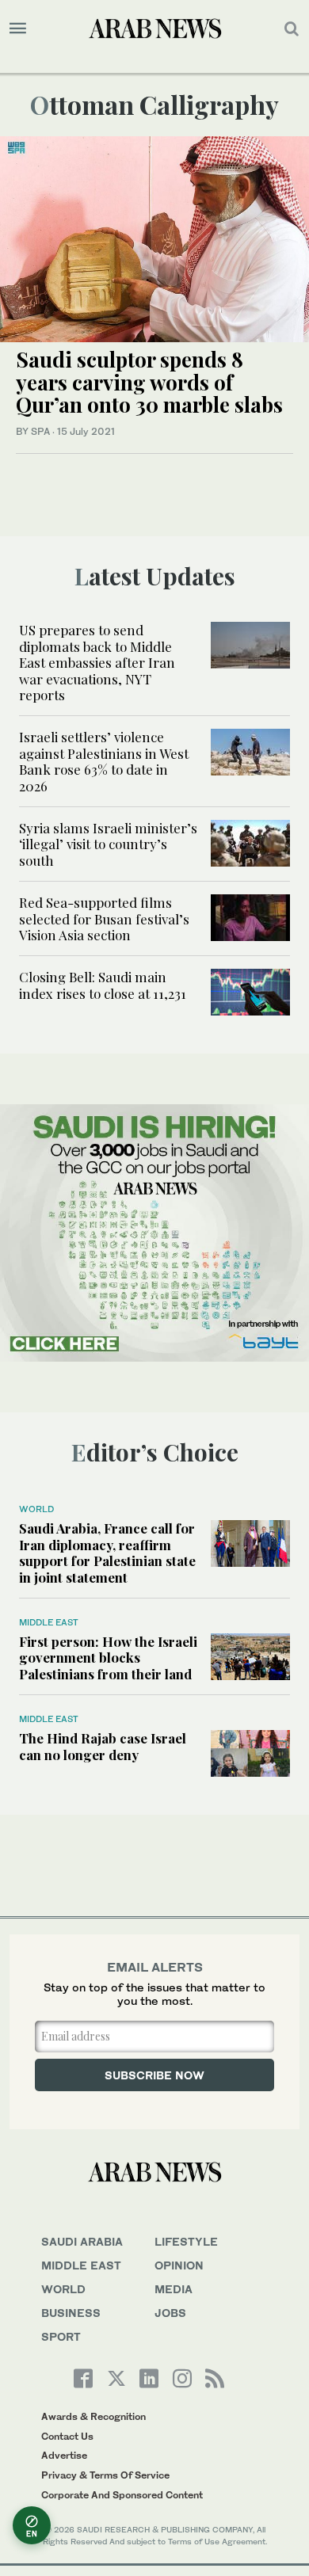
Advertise (64, 2455)
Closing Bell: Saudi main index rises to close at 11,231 (104, 985)
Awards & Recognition (93, 2416)
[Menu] (18, 29)
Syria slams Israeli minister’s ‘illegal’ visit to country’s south (108, 844)
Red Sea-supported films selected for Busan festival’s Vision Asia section (104, 918)
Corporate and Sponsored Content (122, 2495)
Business (71, 2313)
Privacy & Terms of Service (105, 2475)
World (36, 1509)
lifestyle (186, 2241)
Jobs (170, 2313)
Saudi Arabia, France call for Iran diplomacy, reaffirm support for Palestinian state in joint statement (107, 1552)
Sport (61, 2336)
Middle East (49, 1622)
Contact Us (67, 2436)
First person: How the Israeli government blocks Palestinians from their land (108, 1658)
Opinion (179, 2265)
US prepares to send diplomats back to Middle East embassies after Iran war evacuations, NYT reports (97, 662)
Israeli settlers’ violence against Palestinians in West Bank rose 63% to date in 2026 (104, 761)
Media (174, 2289)
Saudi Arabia (82, 2241)
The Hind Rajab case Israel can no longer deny (103, 1746)
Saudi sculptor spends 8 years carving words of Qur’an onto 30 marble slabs (149, 382)
